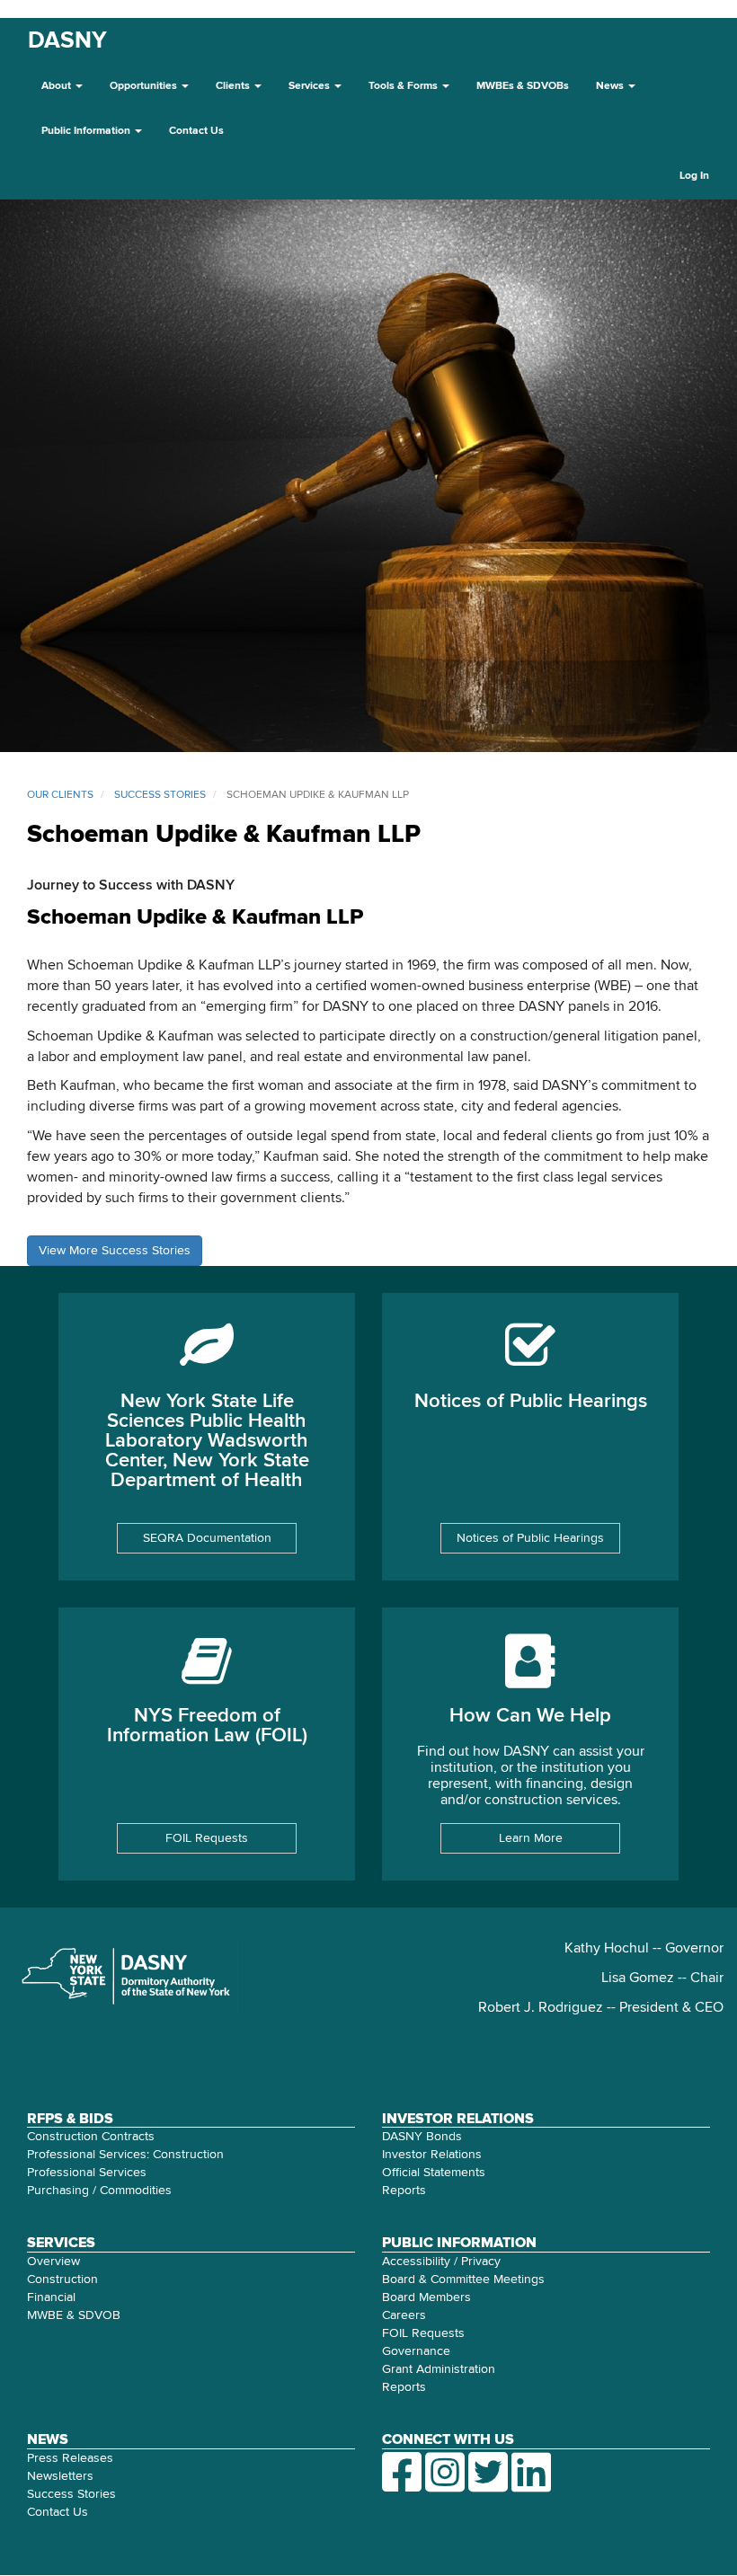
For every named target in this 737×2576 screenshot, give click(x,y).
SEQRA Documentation (207, 1538)
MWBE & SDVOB (74, 2315)
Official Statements (434, 2173)
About (58, 86)
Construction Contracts (91, 2137)
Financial (51, 2297)
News (611, 86)
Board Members (426, 2297)
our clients (60, 795)
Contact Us (196, 131)
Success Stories (71, 2494)
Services (311, 86)
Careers (404, 2315)
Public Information (87, 131)
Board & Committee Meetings (463, 2279)
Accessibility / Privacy (441, 2262)
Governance (416, 2351)
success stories (160, 795)
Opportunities (145, 86)
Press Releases (70, 2458)
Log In (694, 176)
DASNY (67, 41)
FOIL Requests (207, 1838)
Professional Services (87, 2173)
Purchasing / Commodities (99, 2191)
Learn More (531, 1838)
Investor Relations (432, 2155)
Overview (53, 2262)
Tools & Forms (404, 86)
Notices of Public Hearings (530, 1538)
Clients (234, 86)
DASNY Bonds (422, 2137)
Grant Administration (439, 2369)
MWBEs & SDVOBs (523, 86)
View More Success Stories (115, 1251)
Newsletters (60, 2476)
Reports (404, 2191)
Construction (62, 2279)
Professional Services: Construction (125, 2155)
